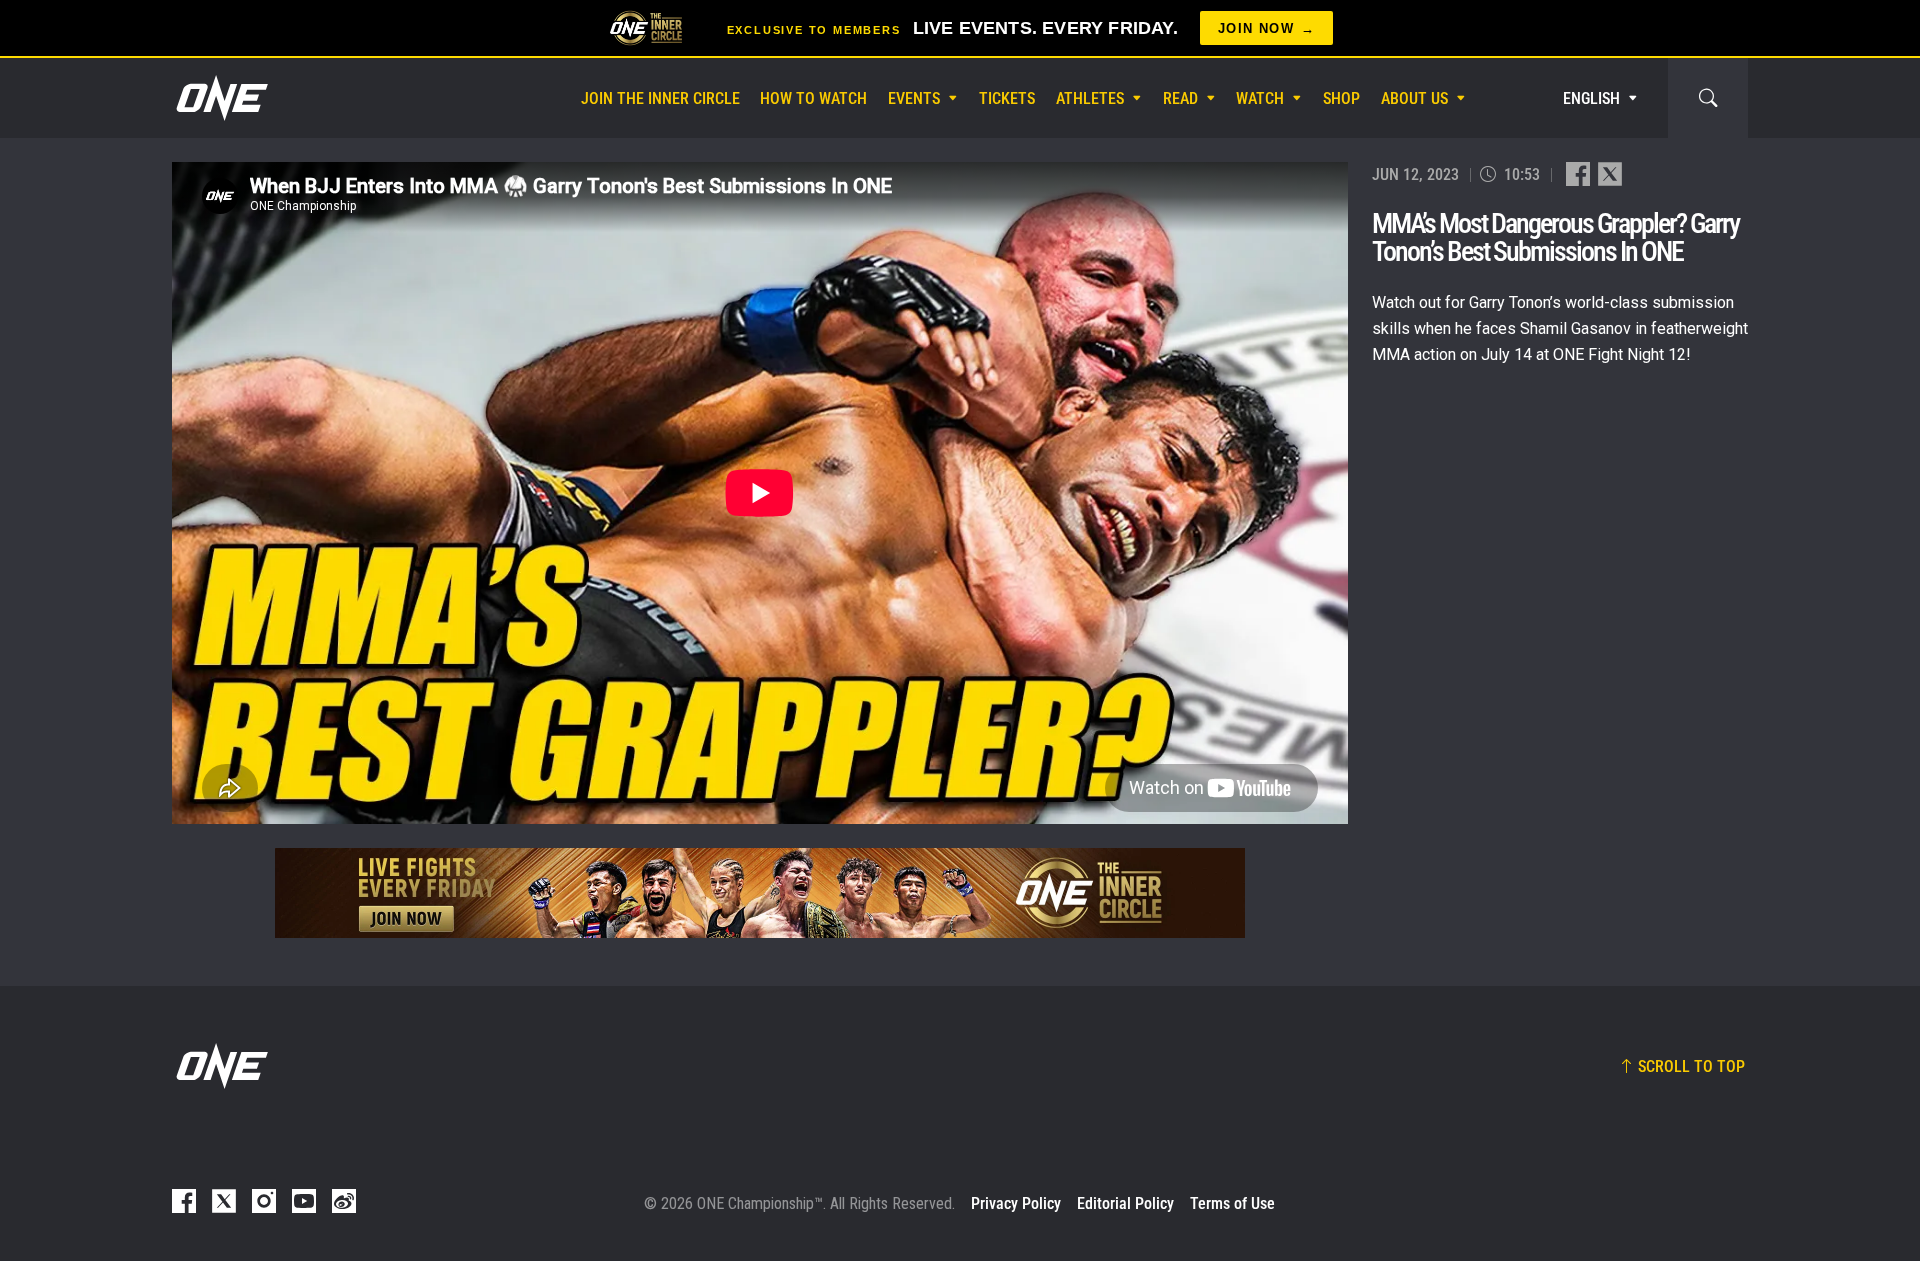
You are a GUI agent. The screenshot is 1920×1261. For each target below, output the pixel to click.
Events (914, 98)
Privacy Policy (1016, 1203)
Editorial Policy (1125, 1203)
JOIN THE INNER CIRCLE (660, 98)
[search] (1708, 98)
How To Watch (813, 98)
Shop (1341, 98)
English (1591, 98)
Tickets (1007, 98)
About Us (1414, 98)
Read (1180, 98)
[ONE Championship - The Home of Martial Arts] (220, 98)
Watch (1260, 98)
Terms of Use (1232, 1203)
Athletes (1090, 98)
